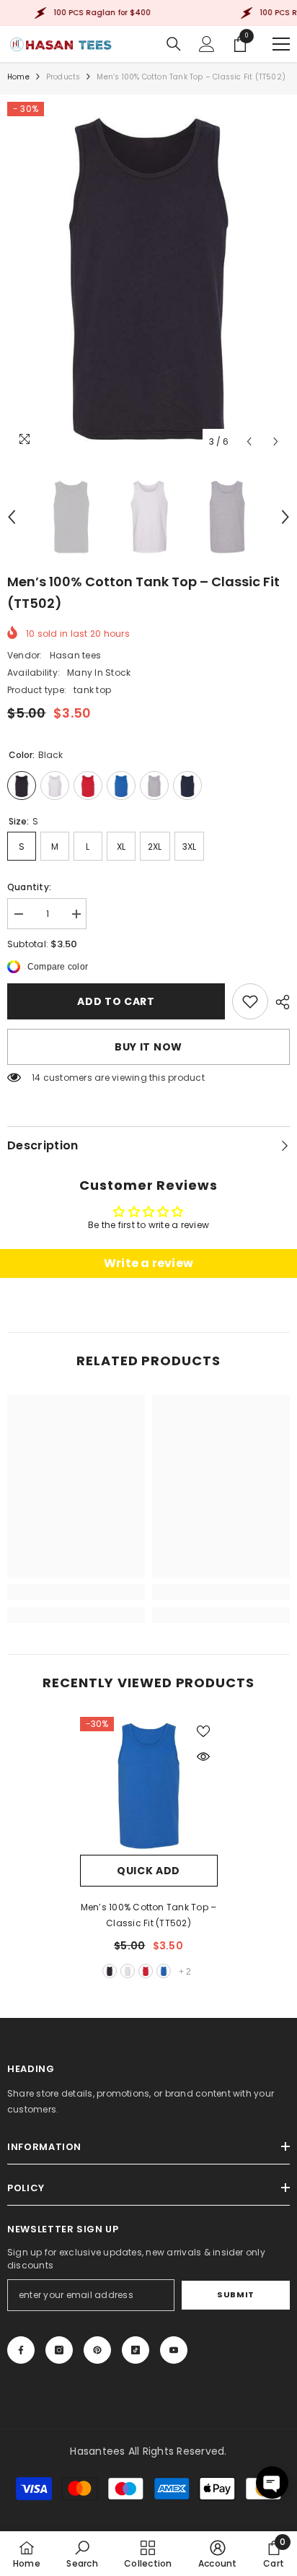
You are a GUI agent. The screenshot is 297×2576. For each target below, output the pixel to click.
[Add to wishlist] (203, 1731)
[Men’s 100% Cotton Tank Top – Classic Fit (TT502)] (149, 1786)
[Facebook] (21, 2350)
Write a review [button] (148, 1263)
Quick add (148, 1871)
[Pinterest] (97, 2350)
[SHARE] (279, 1002)
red (146, 1971)
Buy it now (148, 1047)
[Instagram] (59, 2350)
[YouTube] (174, 2350)
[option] (148, 279)
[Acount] (207, 44)
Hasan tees (75, 655)
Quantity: (29, 887)
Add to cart (116, 1001)
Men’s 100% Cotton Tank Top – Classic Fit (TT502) (149, 1915)
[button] (249, 441)
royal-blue (164, 1971)
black (110, 1971)
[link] (250, 1001)
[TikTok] (136, 2350)
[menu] (281, 44)
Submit (235, 2294)
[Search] (174, 44)
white (128, 1971)
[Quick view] (203, 1757)
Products (63, 77)
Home (18, 77)
